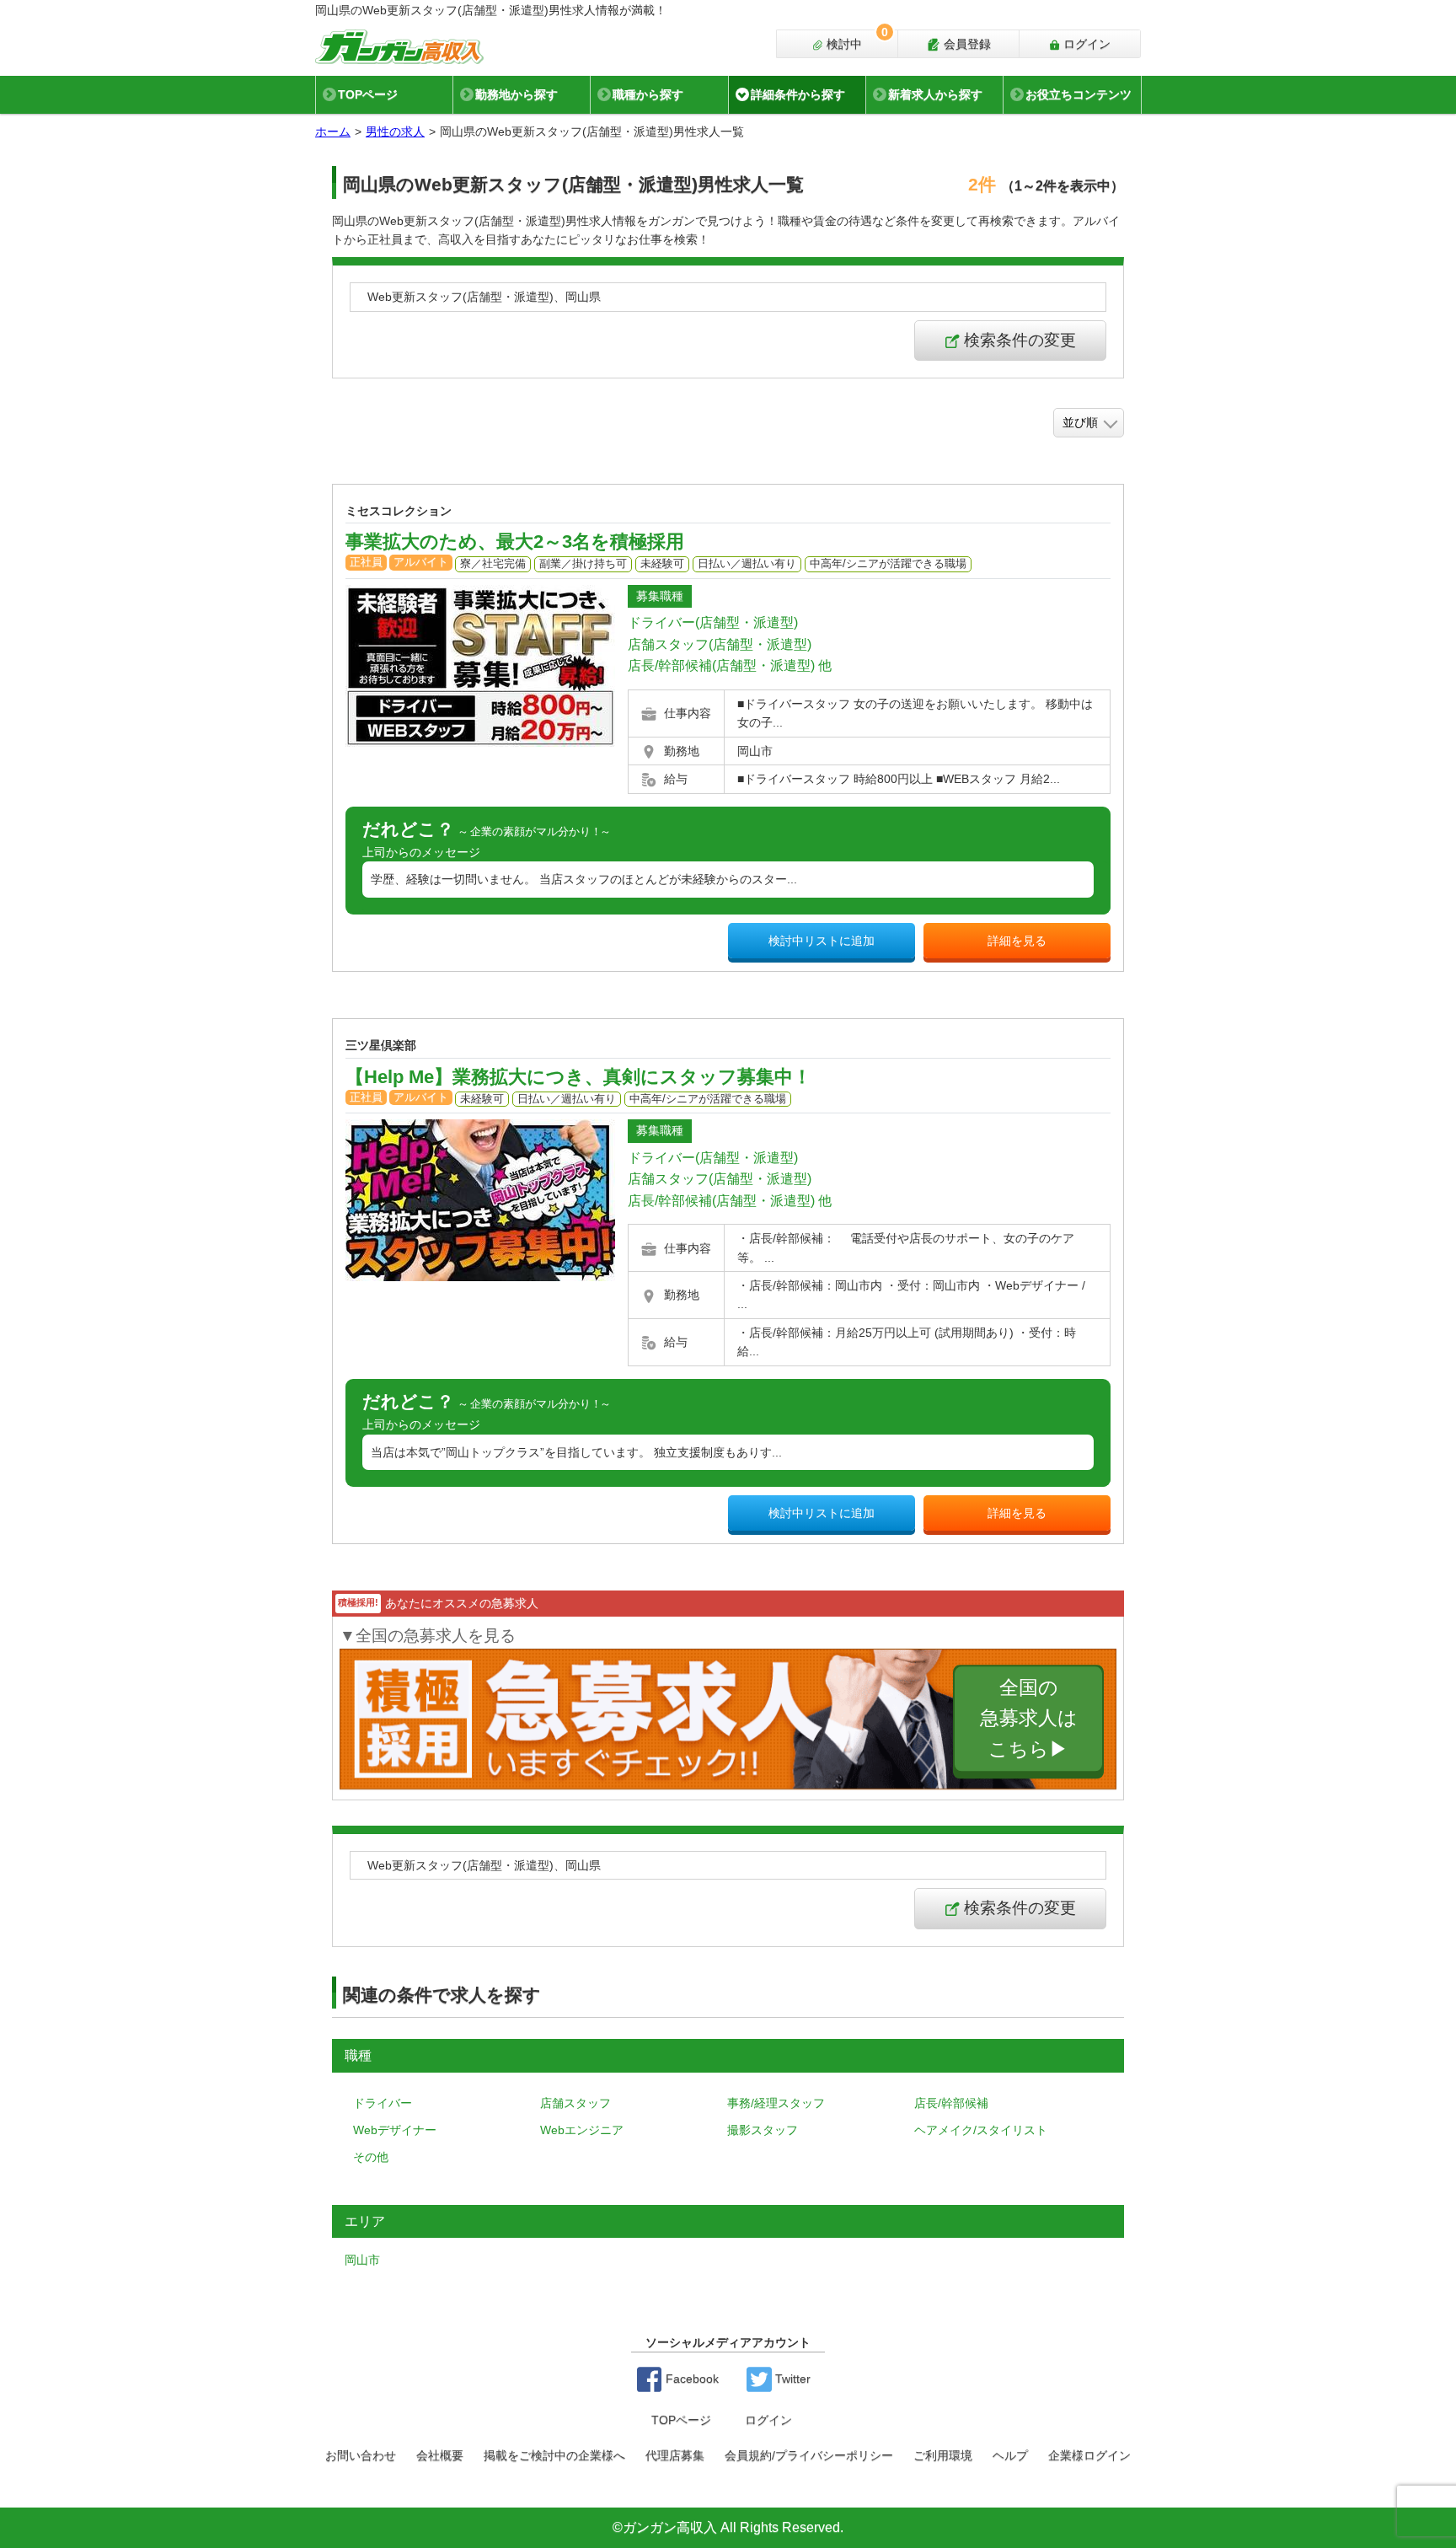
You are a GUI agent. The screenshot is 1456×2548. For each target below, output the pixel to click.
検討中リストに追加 (822, 941)
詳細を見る (1017, 941)
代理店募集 (675, 2455)
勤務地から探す (517, 94)
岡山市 (362, 2260)
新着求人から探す (935, 94)
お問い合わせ (361, 2455)
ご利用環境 (943, 2455)
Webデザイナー (395, 2130)
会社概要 (440, 2455)
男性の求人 (395, 131)
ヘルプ (1010, 2455)
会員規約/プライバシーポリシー (809, 2455)
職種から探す (648, 94)
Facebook (691, 2379)
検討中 (856, 40)
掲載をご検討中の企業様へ (554, 2455)
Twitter (791, 2379)
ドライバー (383, 2103)
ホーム (333, 131)
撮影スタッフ (763, 2130)
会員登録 (966, 44)
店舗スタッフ (575, 2103)
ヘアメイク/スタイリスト (981, 2130)
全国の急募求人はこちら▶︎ (1029, 1719)
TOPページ (368, 94)
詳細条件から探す (798, 94)
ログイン (1085, 44)
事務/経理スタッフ (776, 2103)
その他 (371, 2157)
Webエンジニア (582, 2130)
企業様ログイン (1089, 2455)
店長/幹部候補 (951, 2103)
